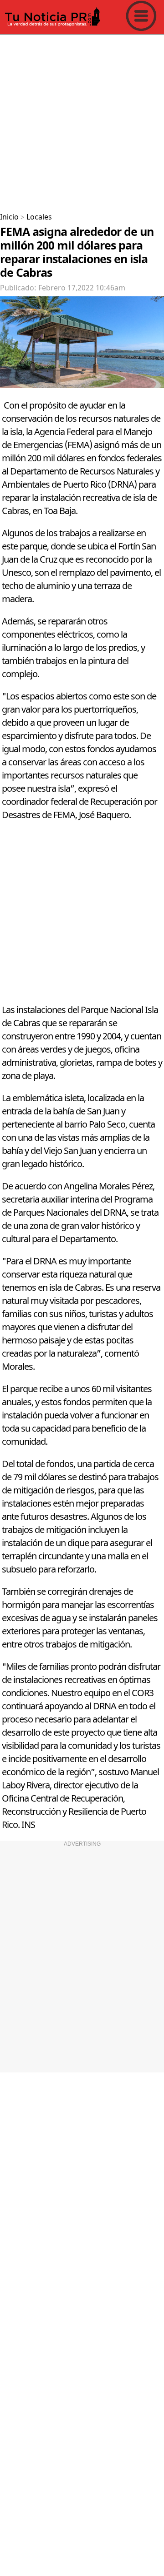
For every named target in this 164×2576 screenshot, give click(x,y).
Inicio (9, 217)
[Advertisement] (82, 120)
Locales (39, 217)
